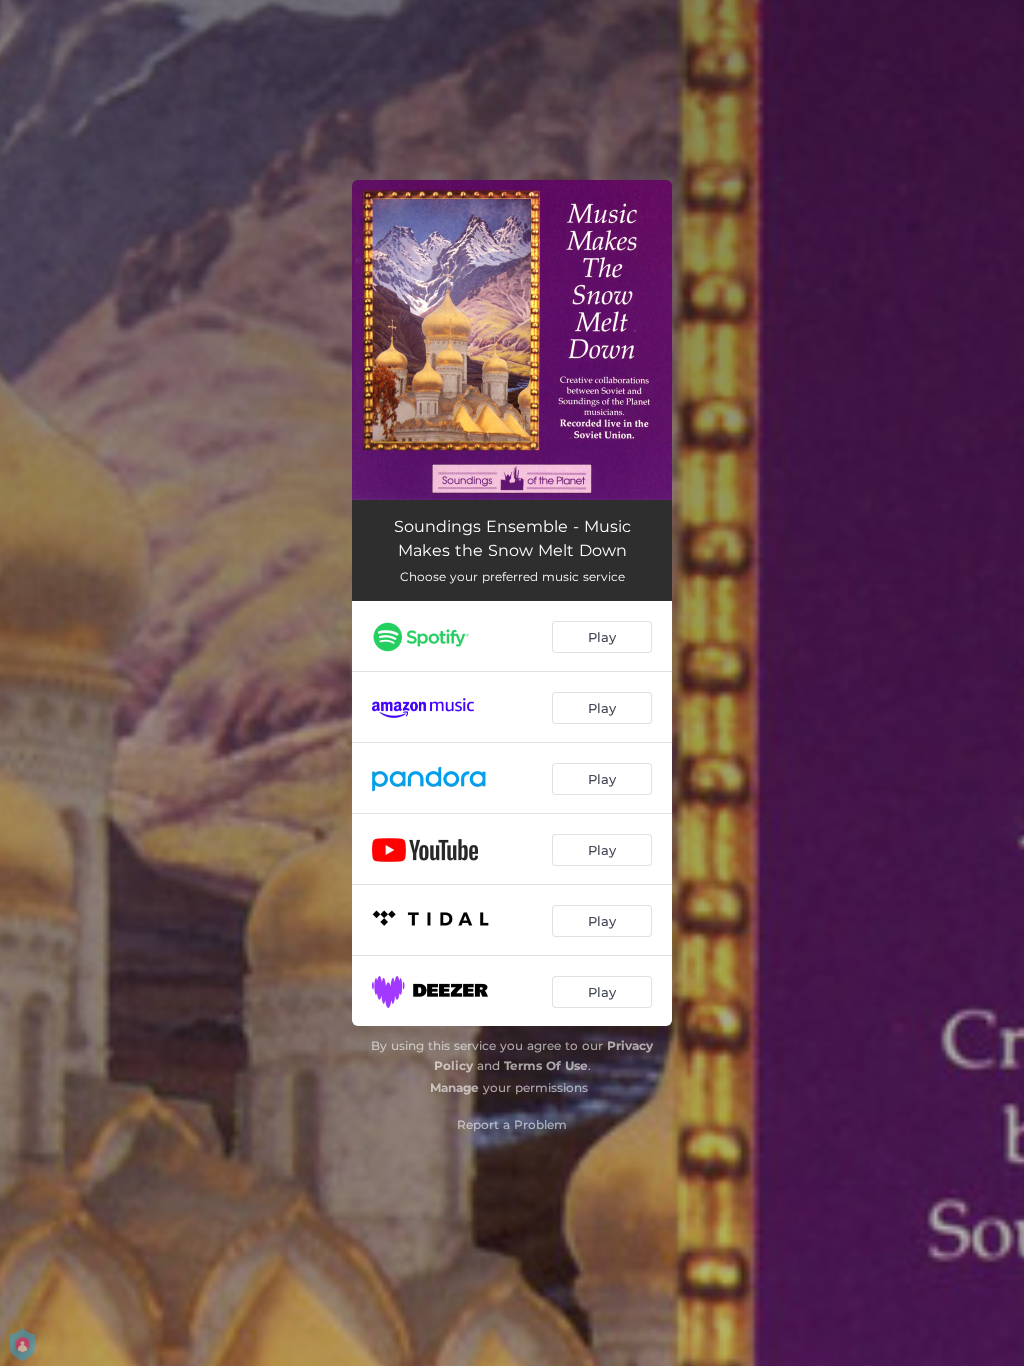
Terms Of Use (546, 1065)
